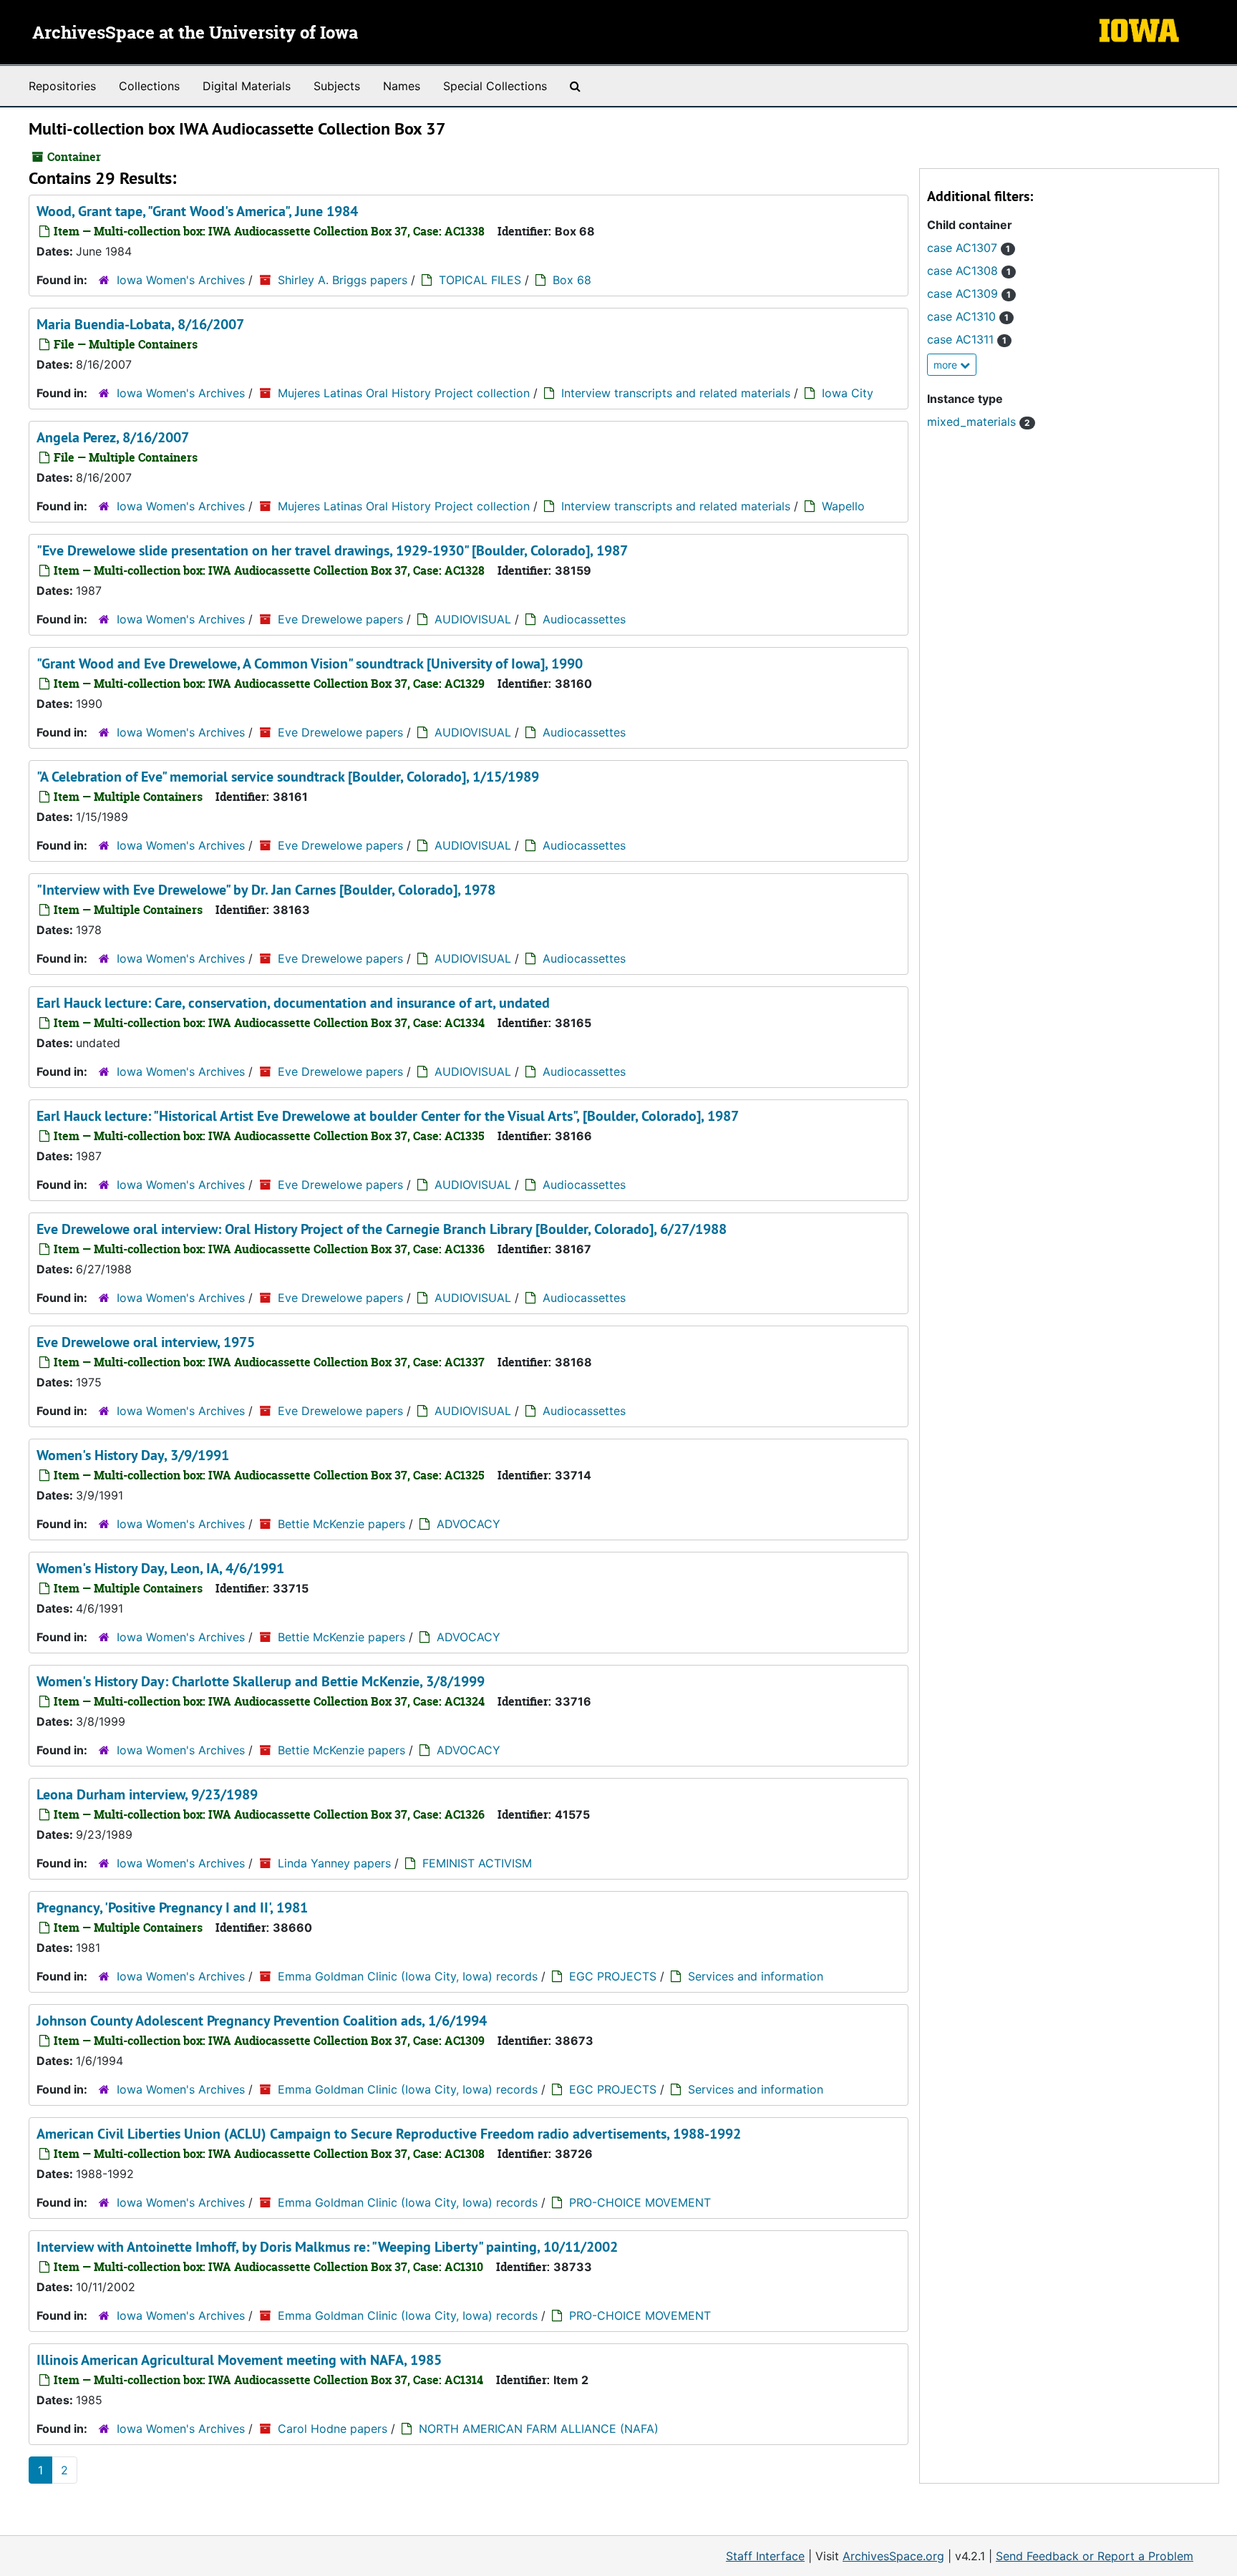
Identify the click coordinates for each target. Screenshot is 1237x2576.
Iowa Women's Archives (181, 280)
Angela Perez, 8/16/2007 (113, 437)
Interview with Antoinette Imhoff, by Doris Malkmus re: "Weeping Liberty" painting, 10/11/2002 (327, 2247)
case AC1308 (969, 271)
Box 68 (572, 280)
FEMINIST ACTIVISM (477, 1863)
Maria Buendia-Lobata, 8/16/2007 (140, 324)
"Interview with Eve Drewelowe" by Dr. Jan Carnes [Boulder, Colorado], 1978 (266, 890)
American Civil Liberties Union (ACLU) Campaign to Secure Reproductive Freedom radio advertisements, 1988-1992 (389, 2134)
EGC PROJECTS (613, 1976)
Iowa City (848, 393)
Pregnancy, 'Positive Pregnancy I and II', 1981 (172, 1907)
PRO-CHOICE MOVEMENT (640, 2202)
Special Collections (495, 86)
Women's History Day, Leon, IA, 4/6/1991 (160, 1568)
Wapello (843, 506)
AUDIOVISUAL (473, 619)
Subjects (337, 86)
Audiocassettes (584, 619)
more (947, 365)
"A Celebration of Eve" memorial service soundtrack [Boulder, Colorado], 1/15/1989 (288, 777)
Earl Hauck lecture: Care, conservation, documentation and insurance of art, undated (293, 1003)
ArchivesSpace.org (893, 2556)
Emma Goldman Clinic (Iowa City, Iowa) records (408, 1976)
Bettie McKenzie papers (341, 1524)
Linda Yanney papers (334, 1863)
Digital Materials (247, 86)
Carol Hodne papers (333, 2429)
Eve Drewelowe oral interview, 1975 (146, 1342)
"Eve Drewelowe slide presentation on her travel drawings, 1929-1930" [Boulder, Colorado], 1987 (332, 550)
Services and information (756, 1976)
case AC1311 (967, 339)
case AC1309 (969, 293)
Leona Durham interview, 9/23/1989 (147, 1794)
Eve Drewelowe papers (340, 619)
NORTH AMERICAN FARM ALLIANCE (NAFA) (539, 2429)
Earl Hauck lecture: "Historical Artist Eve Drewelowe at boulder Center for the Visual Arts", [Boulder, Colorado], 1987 (388, 1116)
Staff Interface (765, 2556)
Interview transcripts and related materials (676, 393)
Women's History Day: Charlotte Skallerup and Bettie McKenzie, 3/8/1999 (261, 1681)
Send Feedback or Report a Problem (1095, 2556)
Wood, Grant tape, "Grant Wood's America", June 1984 (197, 211)
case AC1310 (968, 316)
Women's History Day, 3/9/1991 (133, 1455)
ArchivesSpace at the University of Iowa (195, 34)
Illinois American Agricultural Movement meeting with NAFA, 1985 (239, 2360)
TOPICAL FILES (480, 280)
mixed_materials (979, 422)
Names (402, 86)
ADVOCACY (469, 1524)
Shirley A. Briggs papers (343, 280)
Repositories (62, 86)
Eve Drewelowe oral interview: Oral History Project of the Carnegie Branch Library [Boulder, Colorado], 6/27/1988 (382, 1229)
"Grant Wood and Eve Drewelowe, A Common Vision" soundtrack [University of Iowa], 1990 (310, 664)
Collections (149, 86)
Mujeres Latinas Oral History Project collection (404, 393)
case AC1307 (969, 248)
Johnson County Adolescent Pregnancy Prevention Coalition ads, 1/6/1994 (262, 2021)
